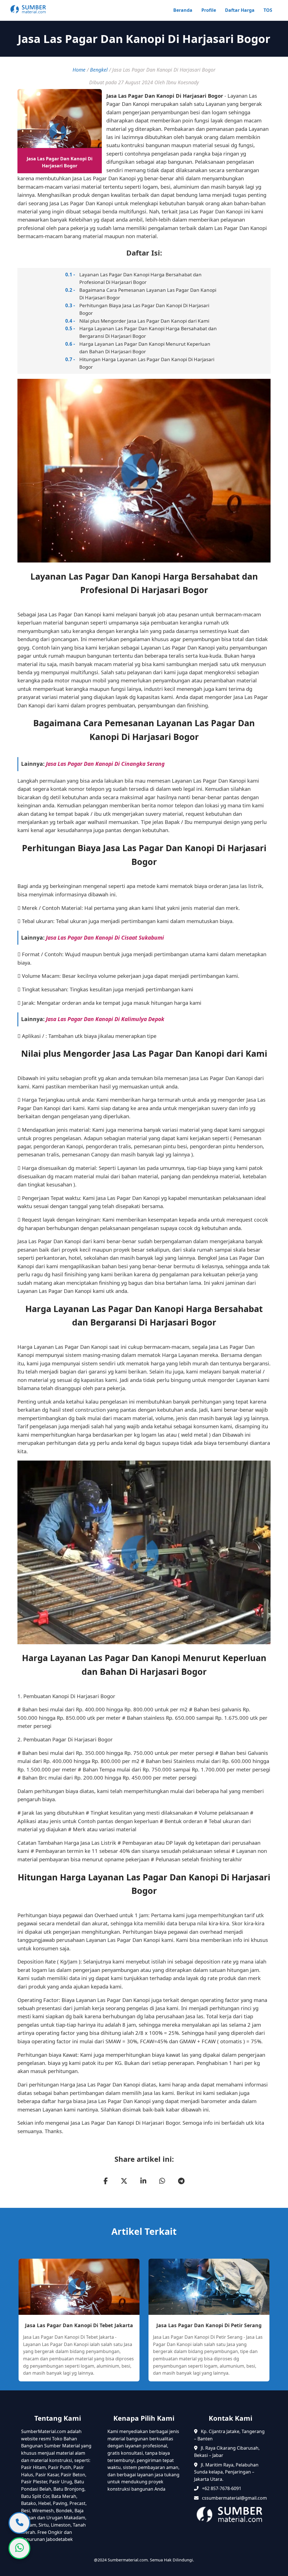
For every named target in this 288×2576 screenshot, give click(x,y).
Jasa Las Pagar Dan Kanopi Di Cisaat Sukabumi (105, 938)
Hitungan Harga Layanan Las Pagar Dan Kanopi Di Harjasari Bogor (147, 363)
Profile (209, 10)
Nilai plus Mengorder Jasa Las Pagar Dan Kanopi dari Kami (144, 321)
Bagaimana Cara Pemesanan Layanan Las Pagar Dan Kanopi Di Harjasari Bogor (148, 294)
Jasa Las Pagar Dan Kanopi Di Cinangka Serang (105, 764)
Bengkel (99, 70)
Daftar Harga (240, 10)
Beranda (183, 10)
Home (79, 70)
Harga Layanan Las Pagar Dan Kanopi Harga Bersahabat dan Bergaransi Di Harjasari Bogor (148, 332)
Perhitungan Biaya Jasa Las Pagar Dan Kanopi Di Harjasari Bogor (144, 309)
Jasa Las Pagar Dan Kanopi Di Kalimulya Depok (105, 1019)
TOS (268, 10)
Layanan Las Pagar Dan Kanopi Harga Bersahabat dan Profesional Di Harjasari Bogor (140, 278)
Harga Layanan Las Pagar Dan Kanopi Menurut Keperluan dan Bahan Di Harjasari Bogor (145, 348)
